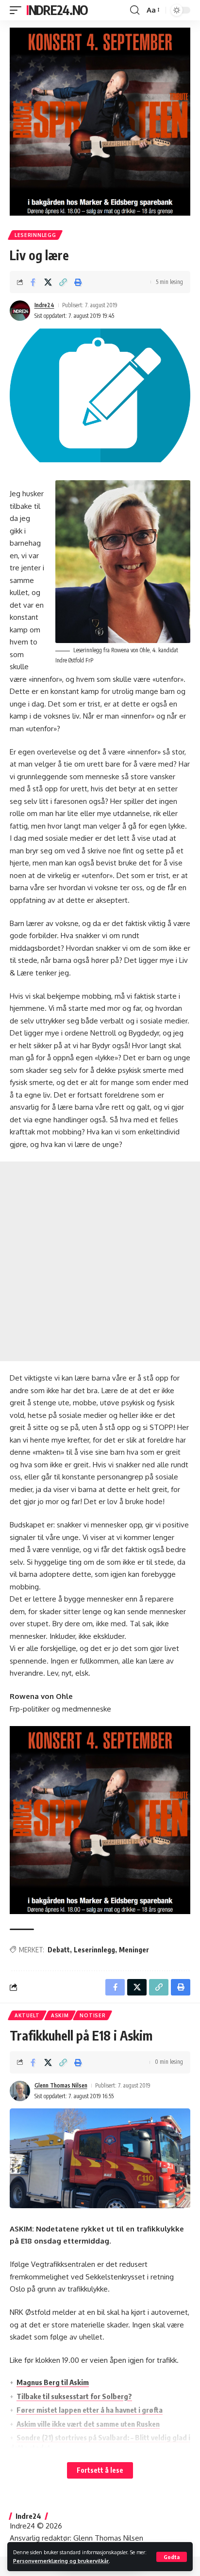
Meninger (134, 1950)
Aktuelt (27, 2015)
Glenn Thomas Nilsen (61, 2085)
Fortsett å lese (100, 2470)
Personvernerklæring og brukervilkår (61, 2561)
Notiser (92, 2015)
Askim (60, 2015)
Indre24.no (57, 10)
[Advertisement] (100, 1261)
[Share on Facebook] (33, 282)
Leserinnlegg (35, 235)
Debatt (59, 1950)
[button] (172, 2557)
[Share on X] (48, 282)
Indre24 (44, 305)
